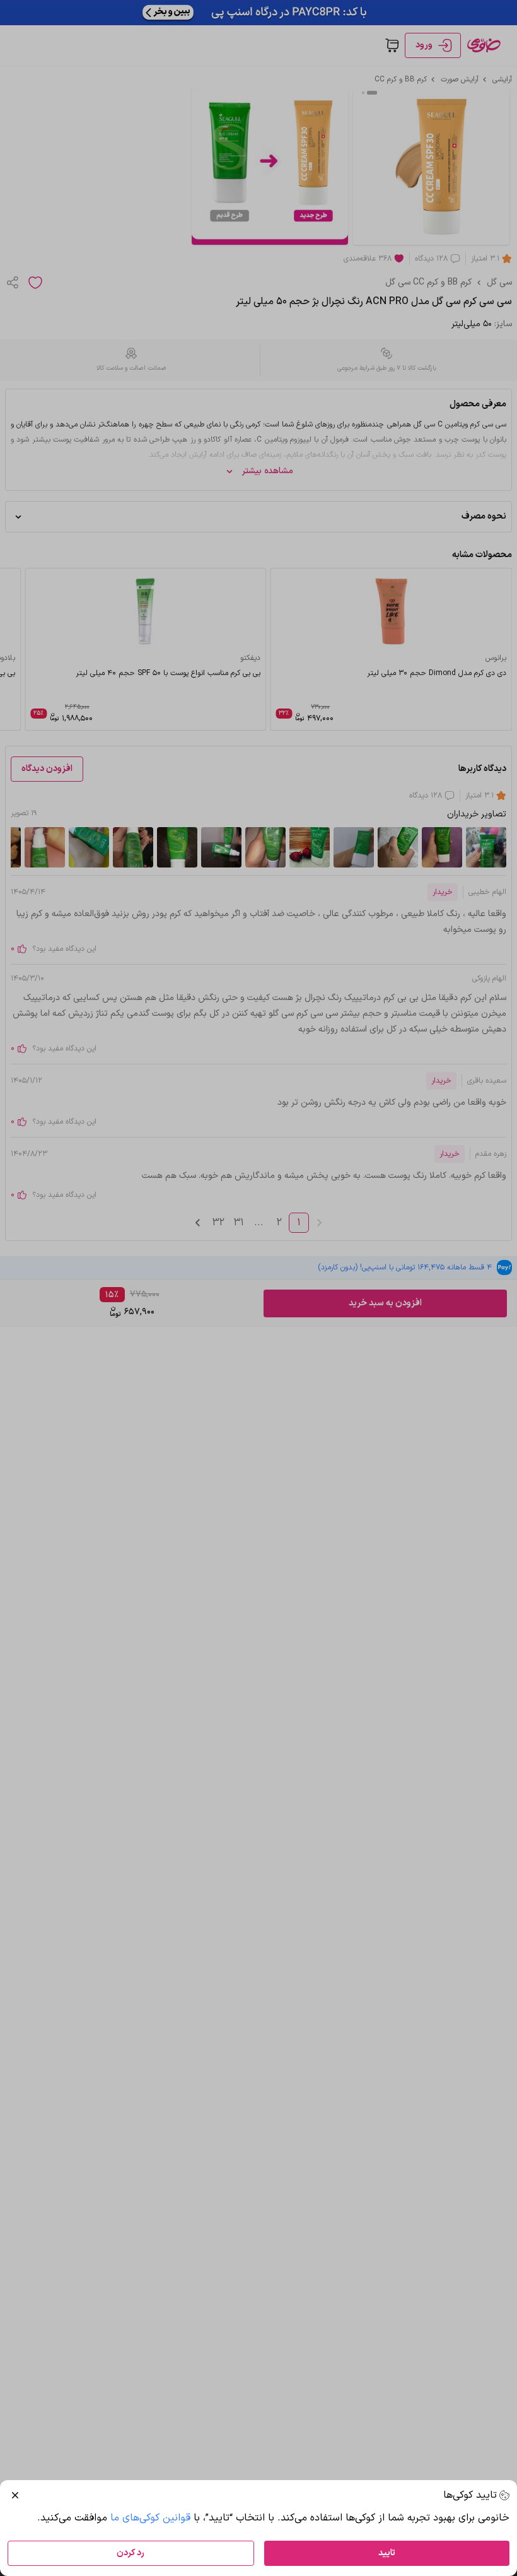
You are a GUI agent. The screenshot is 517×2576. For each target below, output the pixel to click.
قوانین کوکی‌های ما (150, 2518)
